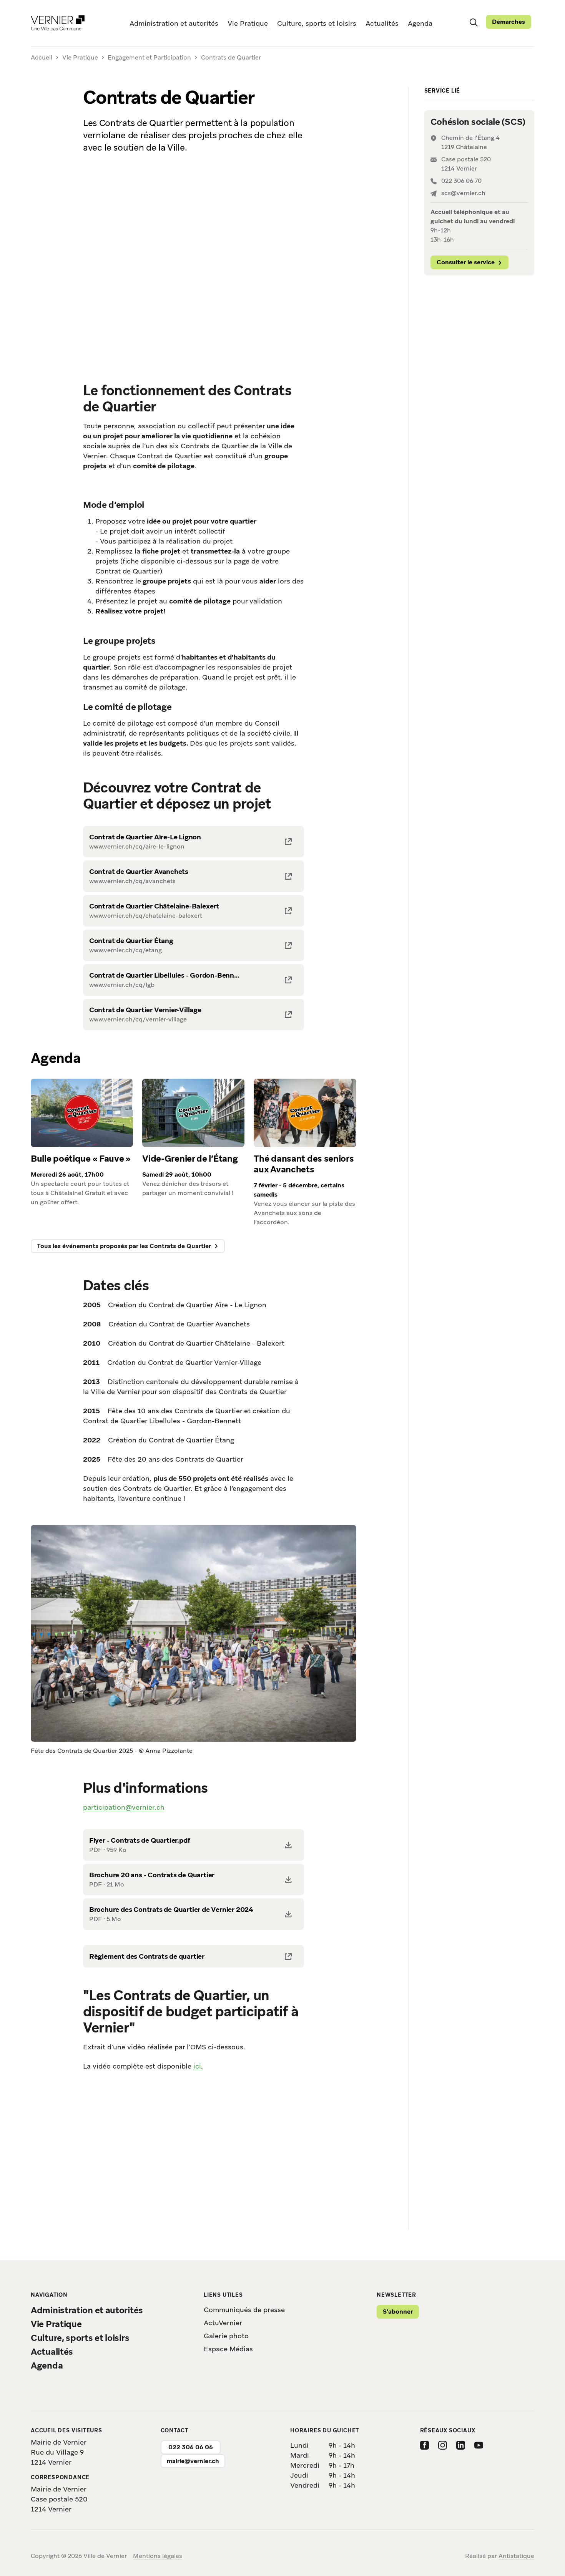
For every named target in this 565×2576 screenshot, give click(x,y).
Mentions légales (158, 2556)
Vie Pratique (248, 23)
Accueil (42, 58)
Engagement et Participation (149, 57)
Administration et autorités (174, 23)
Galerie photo (226, 2336)
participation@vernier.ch (124, 1807)
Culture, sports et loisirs (317, 23)
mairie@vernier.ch (193, 2461)
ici (197, 2066)
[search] (474, 22)
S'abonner (398, 2312)
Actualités (382, 23)
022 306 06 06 (191, 2447)
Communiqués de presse (244, 2310)
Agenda (420, 23)
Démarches (508, 22)
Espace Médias (228, 2349)
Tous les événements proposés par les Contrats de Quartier (124, 1246)
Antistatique (516, 2556)
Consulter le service (466, 262)
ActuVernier (223, 2323)
